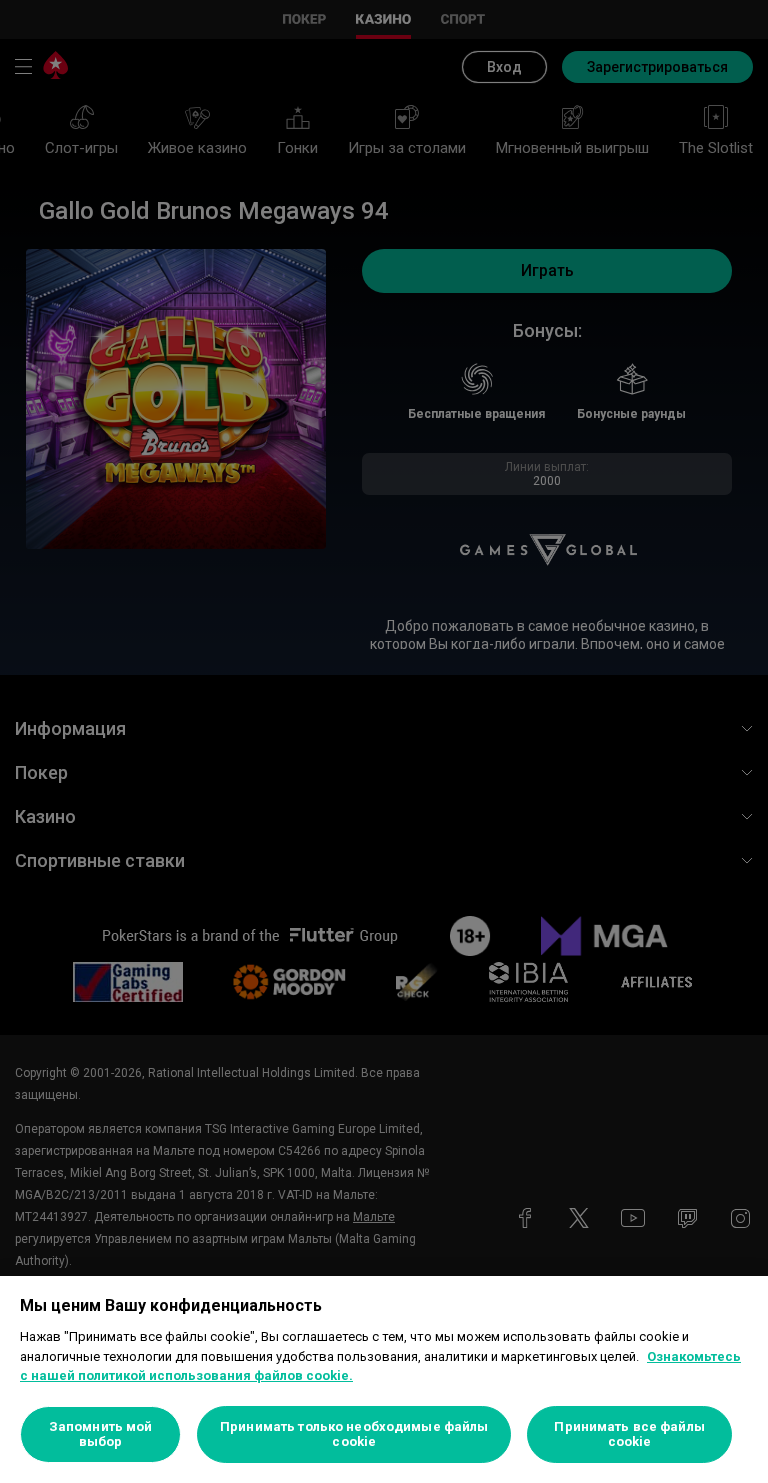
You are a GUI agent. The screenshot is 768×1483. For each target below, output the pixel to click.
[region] (384, 1379)
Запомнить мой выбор (101, 1434)
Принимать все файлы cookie (629, 1434)
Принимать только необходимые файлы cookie (354, 1434)
